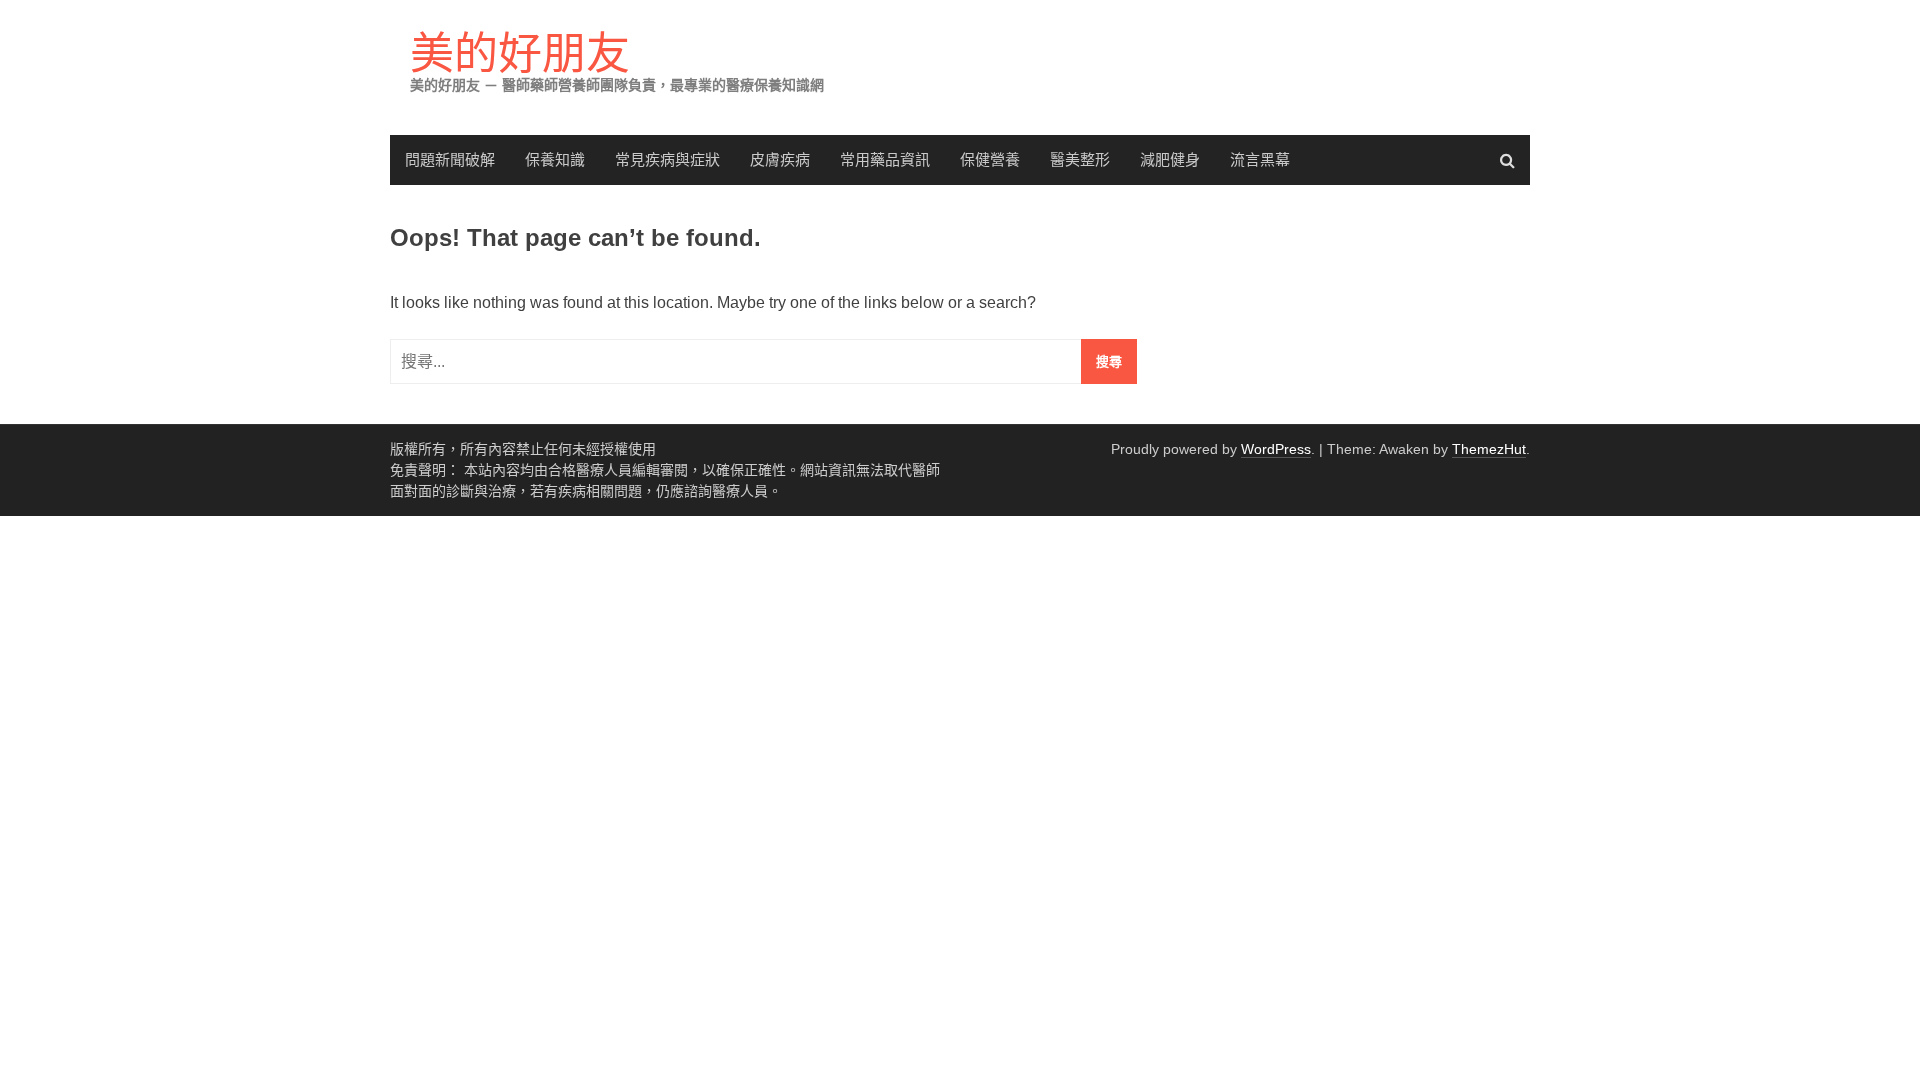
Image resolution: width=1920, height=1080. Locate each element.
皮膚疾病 (780, 159)
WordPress (1276, 449)
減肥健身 (1170, 159)
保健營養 (990, 159)
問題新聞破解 (450, 159)
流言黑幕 (1260, 159)
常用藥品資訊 (885, 159)
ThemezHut (1489, 449)
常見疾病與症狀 (667, 159)
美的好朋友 (520, 53)
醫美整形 (1080, 159)
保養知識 (555, 159)
